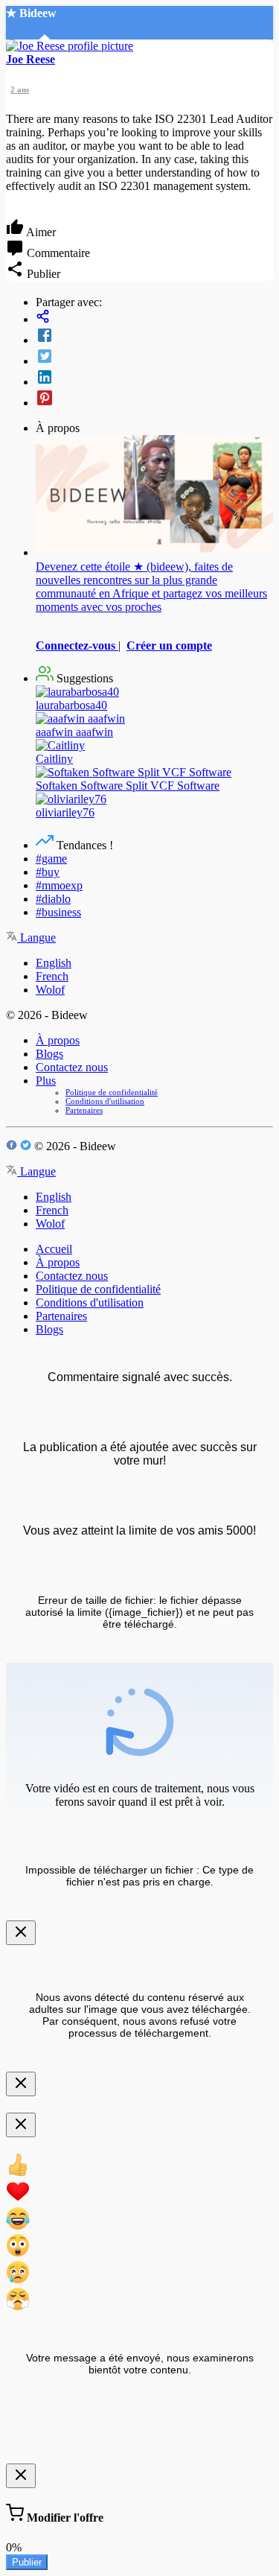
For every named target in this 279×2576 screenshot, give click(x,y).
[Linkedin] (154, 378)
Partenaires (84, 1110)
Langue (36, 938)
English (54, 963)
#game (51, 859)
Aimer (40, 232)
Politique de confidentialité (112, 1092)
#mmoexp (59, 885)
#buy (48, 872)
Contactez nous (72, 1067)
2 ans (20, 89)
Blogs (49, 1054)
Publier (27, 2562)
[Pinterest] (154, 399)
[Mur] (154, 318)
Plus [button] (46, 1081)
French (52, 976)
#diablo (53, 899)
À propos (58, 1040)
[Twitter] (154, 358)
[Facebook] (154, 337)
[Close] (21, 1933)
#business (58, 912)
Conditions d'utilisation (105, 1101)
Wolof (50, 990)
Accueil (54, 1249)
